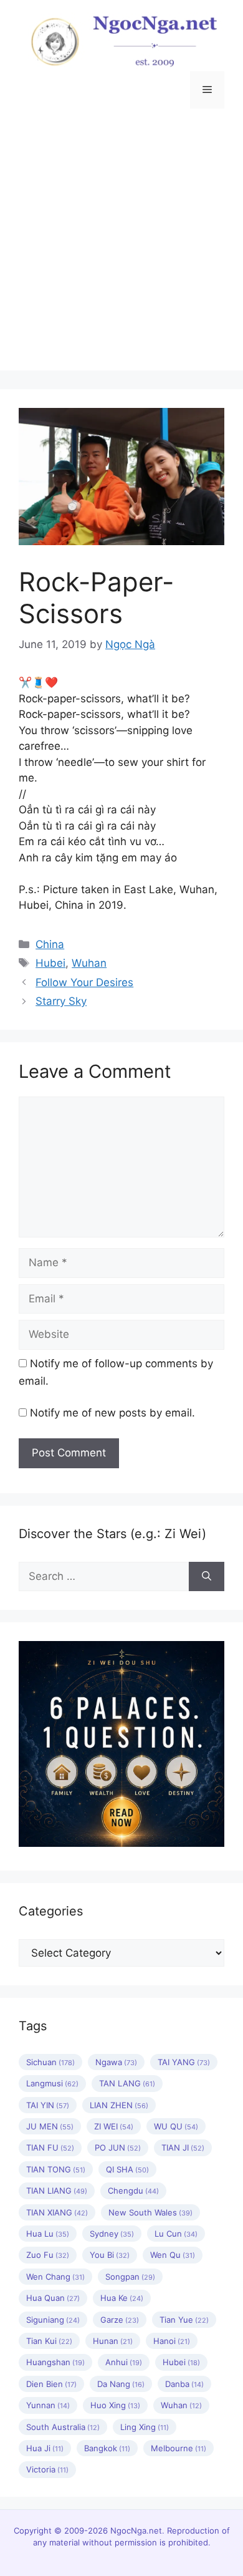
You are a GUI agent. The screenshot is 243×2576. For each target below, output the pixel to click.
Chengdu (133, 2191)
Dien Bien (51, 2384)
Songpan (130, 2277)
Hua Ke (122, 2298)
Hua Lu (48, 2234)
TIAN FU (50, 2147)
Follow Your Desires (84, 982)
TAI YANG (184, 2062)
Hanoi (172, 2341)
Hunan (113, 2341)
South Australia (63, 2427)
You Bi (110, 2255)
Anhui (124, 2362)
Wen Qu (173, 2255)
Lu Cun (176, 2234)
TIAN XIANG (57, 2212)
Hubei (50, 963)
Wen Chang (55, 2277)
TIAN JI (183, 2147)
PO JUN (118, 2147)
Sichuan (50, 2062)
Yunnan (48, 2405)
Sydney (112, 2234)
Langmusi (52, 2083)
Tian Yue (184, 2320)
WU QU (176, 2126)
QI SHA (127, 2169)
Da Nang (121, 2384)
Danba (184, 2384)
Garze (120, 2320)
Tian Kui (49, 2341)
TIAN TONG (56, 2169)
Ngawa (116, 2062)
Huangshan (55, 2362)
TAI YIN (48, 2105)
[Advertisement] (121, 249)
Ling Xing (145, 2427)
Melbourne (179, 2448)
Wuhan (89, 963)
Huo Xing (115, 2405)
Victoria (47, 2469)
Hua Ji (45, 2448)
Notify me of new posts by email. (112, 1413)
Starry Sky (61, 1001)
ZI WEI (114, 2126)
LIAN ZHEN (119, 2105)
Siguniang (53, 2320)
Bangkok (107, 2448)
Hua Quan (53, 2298)
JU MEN (50, 2126)
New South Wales (150, 2212)
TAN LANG (127, 2083)
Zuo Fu (48, 2255)
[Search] (207, 1577)
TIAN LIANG (57, 2191)
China (50, 944)
